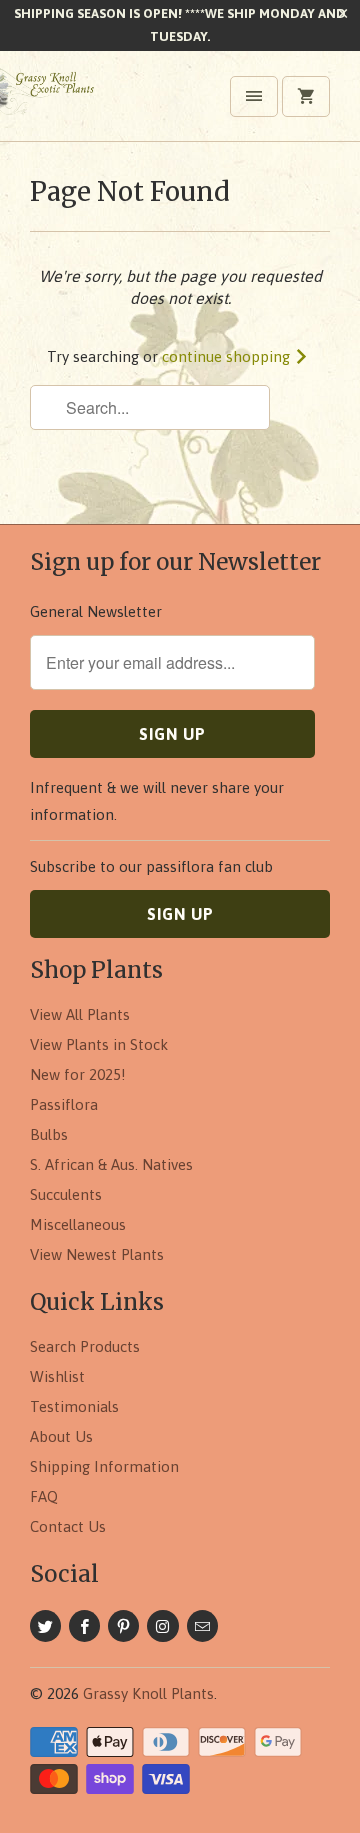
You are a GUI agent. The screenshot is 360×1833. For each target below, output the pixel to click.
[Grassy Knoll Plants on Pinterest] (123, 1626)
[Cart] (306, 96)
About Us (61, 1436)
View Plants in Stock (99, 1044)
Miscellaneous (78, 1224)
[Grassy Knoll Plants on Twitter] (45, 1626)
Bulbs (49, 1134)
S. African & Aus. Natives (111, 1164)
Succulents (66, 1194)
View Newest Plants (97, 1254)
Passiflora (64, 1104)
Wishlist (57, 1376)
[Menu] (254, 96)
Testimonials (74, 1406)
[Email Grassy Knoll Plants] (202, 1626)
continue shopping (228, 356)
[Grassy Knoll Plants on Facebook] (84, 1626)
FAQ (44, 1496)
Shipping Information (104, 1466)
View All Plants (80, 1014)
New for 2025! (78, 1074)
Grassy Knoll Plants (148, 1693)
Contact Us (68, 1526)
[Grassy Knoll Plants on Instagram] (162, 1626)
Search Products (85, 1346)
